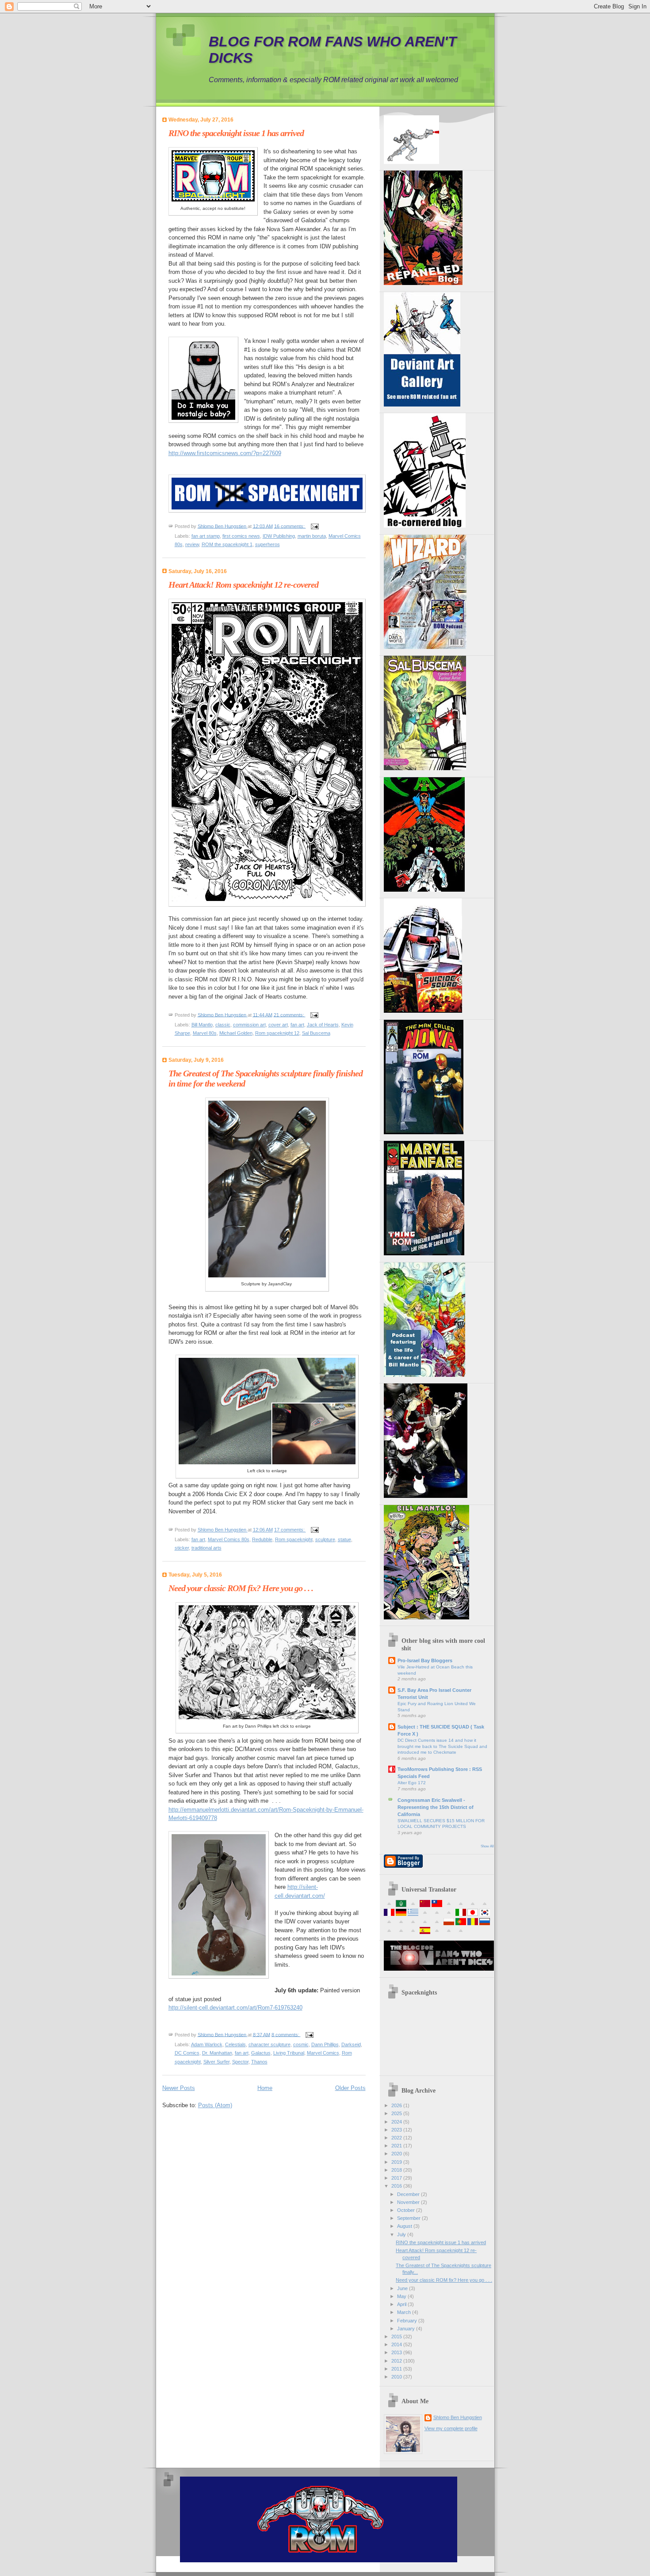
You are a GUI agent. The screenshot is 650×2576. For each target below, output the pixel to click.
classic (223, 1025)
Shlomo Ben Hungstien (458, 2417)
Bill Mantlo (202, 1025)
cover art (278, 1025)
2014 (397, 2344)
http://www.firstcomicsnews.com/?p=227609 (225, 453)
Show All (487, 1846)
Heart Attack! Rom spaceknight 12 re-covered (243, 585)
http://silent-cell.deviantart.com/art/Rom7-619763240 (235, 2008)
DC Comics (187, 2053)
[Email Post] (315, 526)
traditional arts (206, 1548)
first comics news (241, 536)
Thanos (259, 2062)
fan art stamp (206, 536)
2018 (397, 2170)
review (192, 544)
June (403, 2288)
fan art (297, 1025)
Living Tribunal (289, 2053)
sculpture (325, 1539)
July (402, 2234)
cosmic (301, 2044)
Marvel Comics (323, 2053)
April (402, 2304)
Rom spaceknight (294, 1539)
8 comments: (286, 2034)
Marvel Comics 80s (229, 1539)
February (408, 2321)
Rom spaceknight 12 (277, 1033)
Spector (240, 2062)
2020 (397, 2154)
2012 (397, 2361)
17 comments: (290, 1530)
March (405, 2312)
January (407, 2329)
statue (344, 1539)
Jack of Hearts (323, 1025)
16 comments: (290, 526)
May (402, 2296)
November (409, 2202)
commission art (249, 1025)
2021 (397, 2146)
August (405, 2226)
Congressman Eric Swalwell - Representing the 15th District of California (436, 1807)
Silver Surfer (216, 2062)
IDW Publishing (279, 536)
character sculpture (270, 2044)
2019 (397, 2162)
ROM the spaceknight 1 (227, 544)
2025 (397, 2113)
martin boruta (312, 536)
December (409, 2194)
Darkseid (351, 2044)
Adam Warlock (207, 2044)
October (407, 2210)
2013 (397, 2352)
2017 (397, 2178)
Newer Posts (179, 2088)
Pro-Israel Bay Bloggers (425, 1660)
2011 (397, 2369)
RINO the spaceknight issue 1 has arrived (236, 133)
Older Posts (350, 2088)
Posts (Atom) (215, 2105)
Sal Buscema (316, 1033)
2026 (397, 2105)
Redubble (262, 1539)
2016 (397, 2186)
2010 (397, 2377)
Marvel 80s (205, 1033)
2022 (397, 2138)
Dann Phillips (325, 2044)
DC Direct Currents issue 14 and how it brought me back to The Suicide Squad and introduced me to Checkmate (442, 1746)
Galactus (261, 2053)
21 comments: (290, 1014)
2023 (397, 2130)
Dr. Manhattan (217, 2053)
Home (265, 2088)
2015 (397, 2337)
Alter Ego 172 (412, 1783)
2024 (397, 2122)
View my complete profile (451, 2428)
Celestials (235, 2044)
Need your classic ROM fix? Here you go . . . (241, 1588)
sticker (182, 1548)
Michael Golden (236, 1033)
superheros (268, 544)
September (409, 2218)
